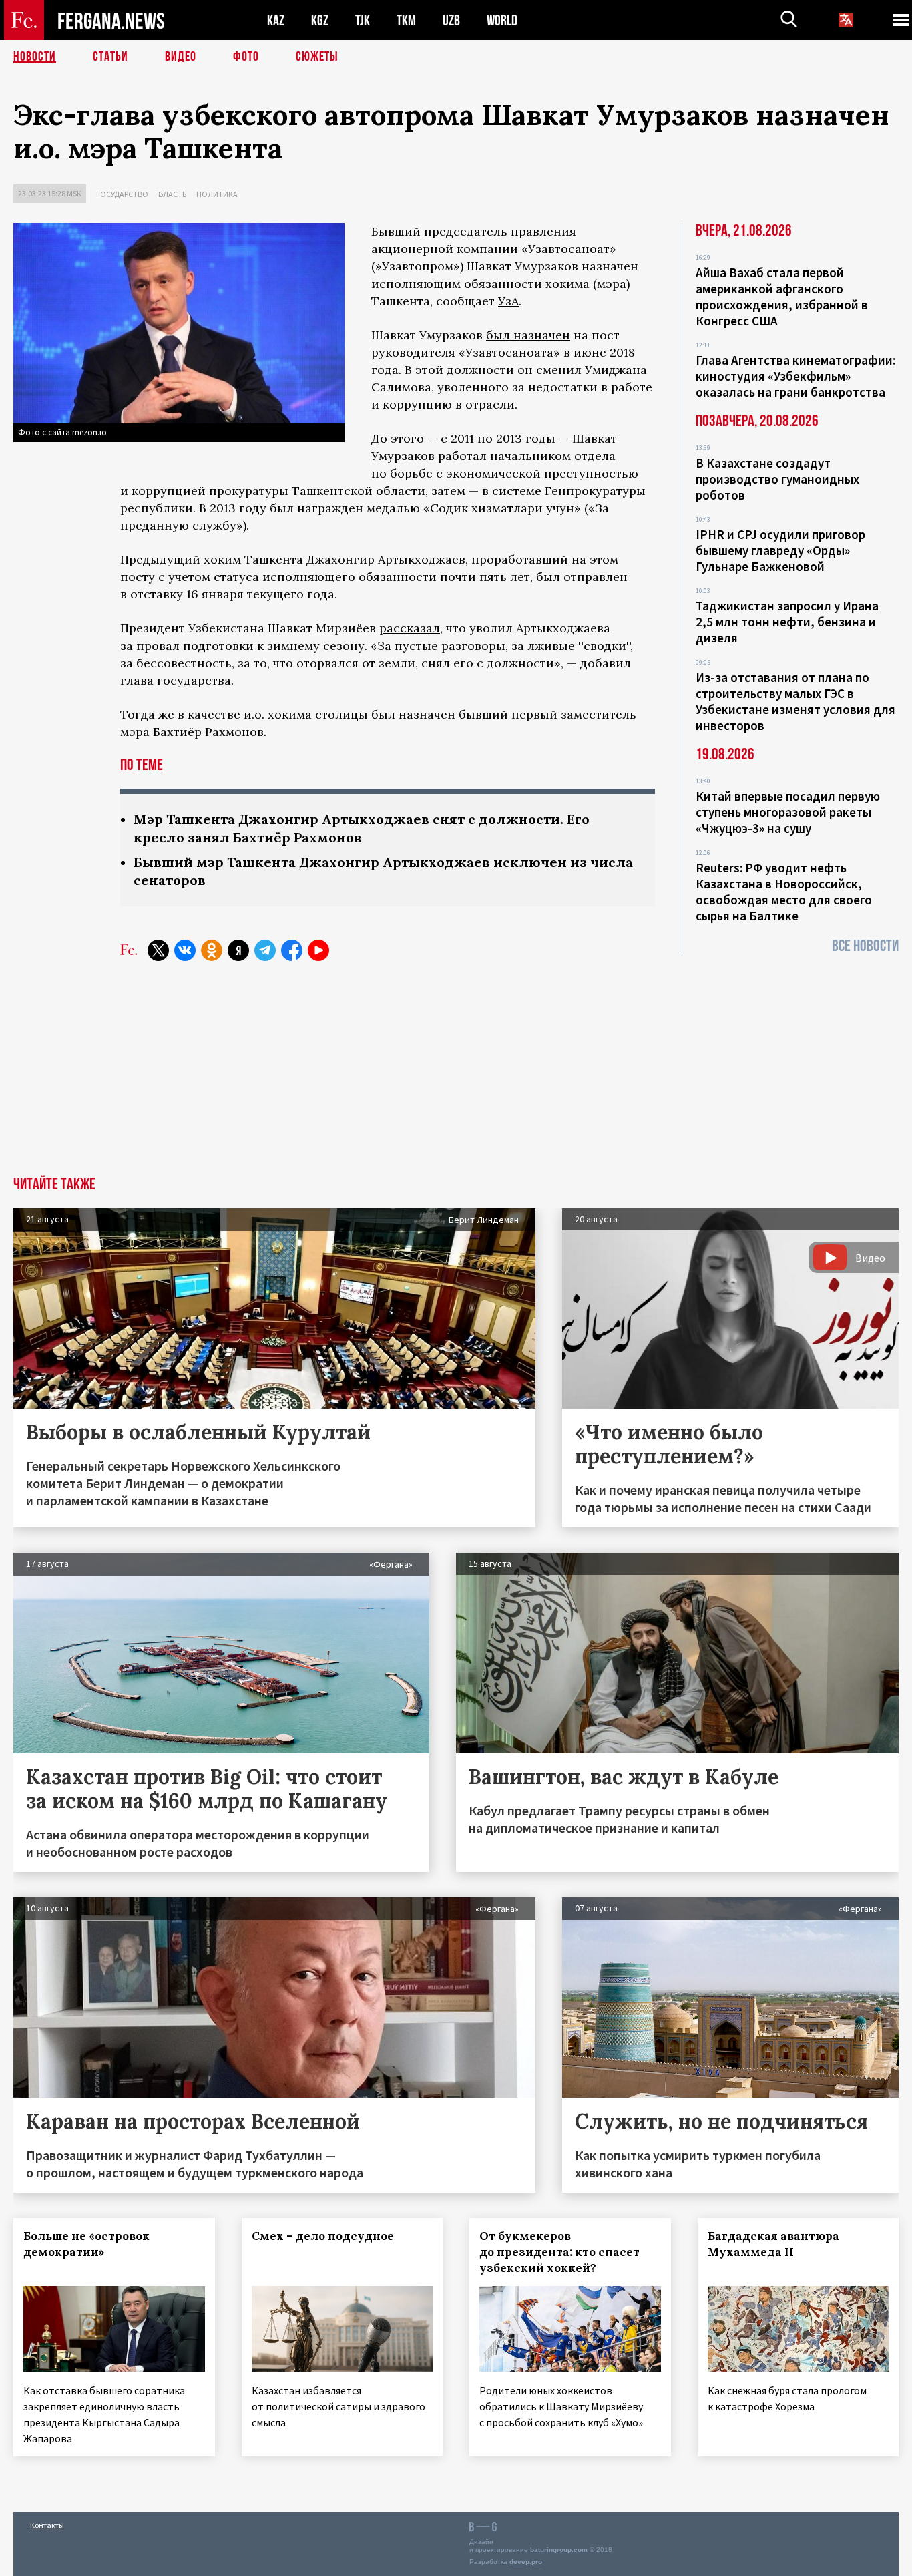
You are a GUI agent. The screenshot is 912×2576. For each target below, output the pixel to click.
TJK (363, 20)
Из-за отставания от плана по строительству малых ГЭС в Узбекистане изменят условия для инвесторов (795, 701)
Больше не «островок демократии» (86, 2244)
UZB (451, 20)
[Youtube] (318, 950)
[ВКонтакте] (185, 950)
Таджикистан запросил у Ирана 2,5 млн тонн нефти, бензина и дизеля (787, 622)
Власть (172, 194)
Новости (35, 57)
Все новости (865, 946)
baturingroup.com (559, 2550)
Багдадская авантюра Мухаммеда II (773, 2244)
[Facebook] (292, 950)
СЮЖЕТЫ (317, 57)
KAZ (276, 20)
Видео (181, 57)
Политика (217, 194)
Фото (246, 57)
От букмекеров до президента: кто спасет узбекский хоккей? (559, 2252)
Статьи (110, 57)
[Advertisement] (456, 1077)
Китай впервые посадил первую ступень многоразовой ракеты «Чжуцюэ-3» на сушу (788, 812)
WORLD (502, 20)
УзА (508, 301)
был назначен (528, 335)
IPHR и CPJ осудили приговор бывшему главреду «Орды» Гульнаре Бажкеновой (780, 550)
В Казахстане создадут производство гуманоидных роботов (777, 479)
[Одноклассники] (212, 950)
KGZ (320, 20)
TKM (406, 20)
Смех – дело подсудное (323, 2236)
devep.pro (526, 2562)
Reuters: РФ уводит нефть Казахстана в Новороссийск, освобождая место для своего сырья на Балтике (784, 892)
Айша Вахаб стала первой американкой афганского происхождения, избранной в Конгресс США (782, 297)
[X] (158, 950)
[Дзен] (238, 950)
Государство (122, 194)
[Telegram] (265, 950)
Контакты (47, 2525)
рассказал (410, 628)
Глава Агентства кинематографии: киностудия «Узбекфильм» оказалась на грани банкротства (795, 376)
